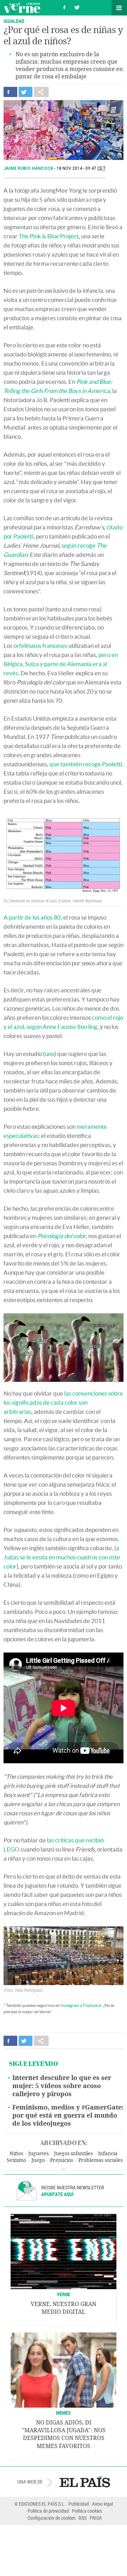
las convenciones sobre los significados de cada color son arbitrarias (63, 1402)
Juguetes (38, 2154)
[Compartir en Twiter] (26, 92)
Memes (64, 2413)
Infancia (108, 2154)
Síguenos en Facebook (65, 7)
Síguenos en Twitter (77, 7)
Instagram (70, 2005)
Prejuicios (62, 2160)
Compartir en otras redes (41, 92)
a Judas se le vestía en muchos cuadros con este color (62, 1557)
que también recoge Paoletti (86, 764)
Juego (38, 2160)
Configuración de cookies (52, 2518)
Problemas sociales (101, 2160)
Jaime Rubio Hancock (29, 168)
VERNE (64, 2294)
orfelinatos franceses (40, 646)
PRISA (96, 2518)
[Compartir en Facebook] (10, 92)
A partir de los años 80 (32, 917)
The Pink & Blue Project (49, 236)
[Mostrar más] (64, 2170)
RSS (83, 2518)
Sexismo (16, 2160)
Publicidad (79, 2504)
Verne (22, 8)
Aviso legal (102, 2504)
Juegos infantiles (73, 2154)
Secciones (119, 8)
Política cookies (87, 2511)
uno (50, 1054)
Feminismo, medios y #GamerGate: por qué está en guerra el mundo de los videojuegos (68, 2115)
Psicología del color (62, 1236)
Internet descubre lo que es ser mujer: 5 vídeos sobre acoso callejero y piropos (62, 2086)
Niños (16, 2154)
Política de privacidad (48, 2511)
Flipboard (92, 2005)
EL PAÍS (85, 2482)
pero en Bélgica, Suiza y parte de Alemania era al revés (61, 664)
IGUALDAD (14, 21)
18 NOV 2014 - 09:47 (81, 168)
